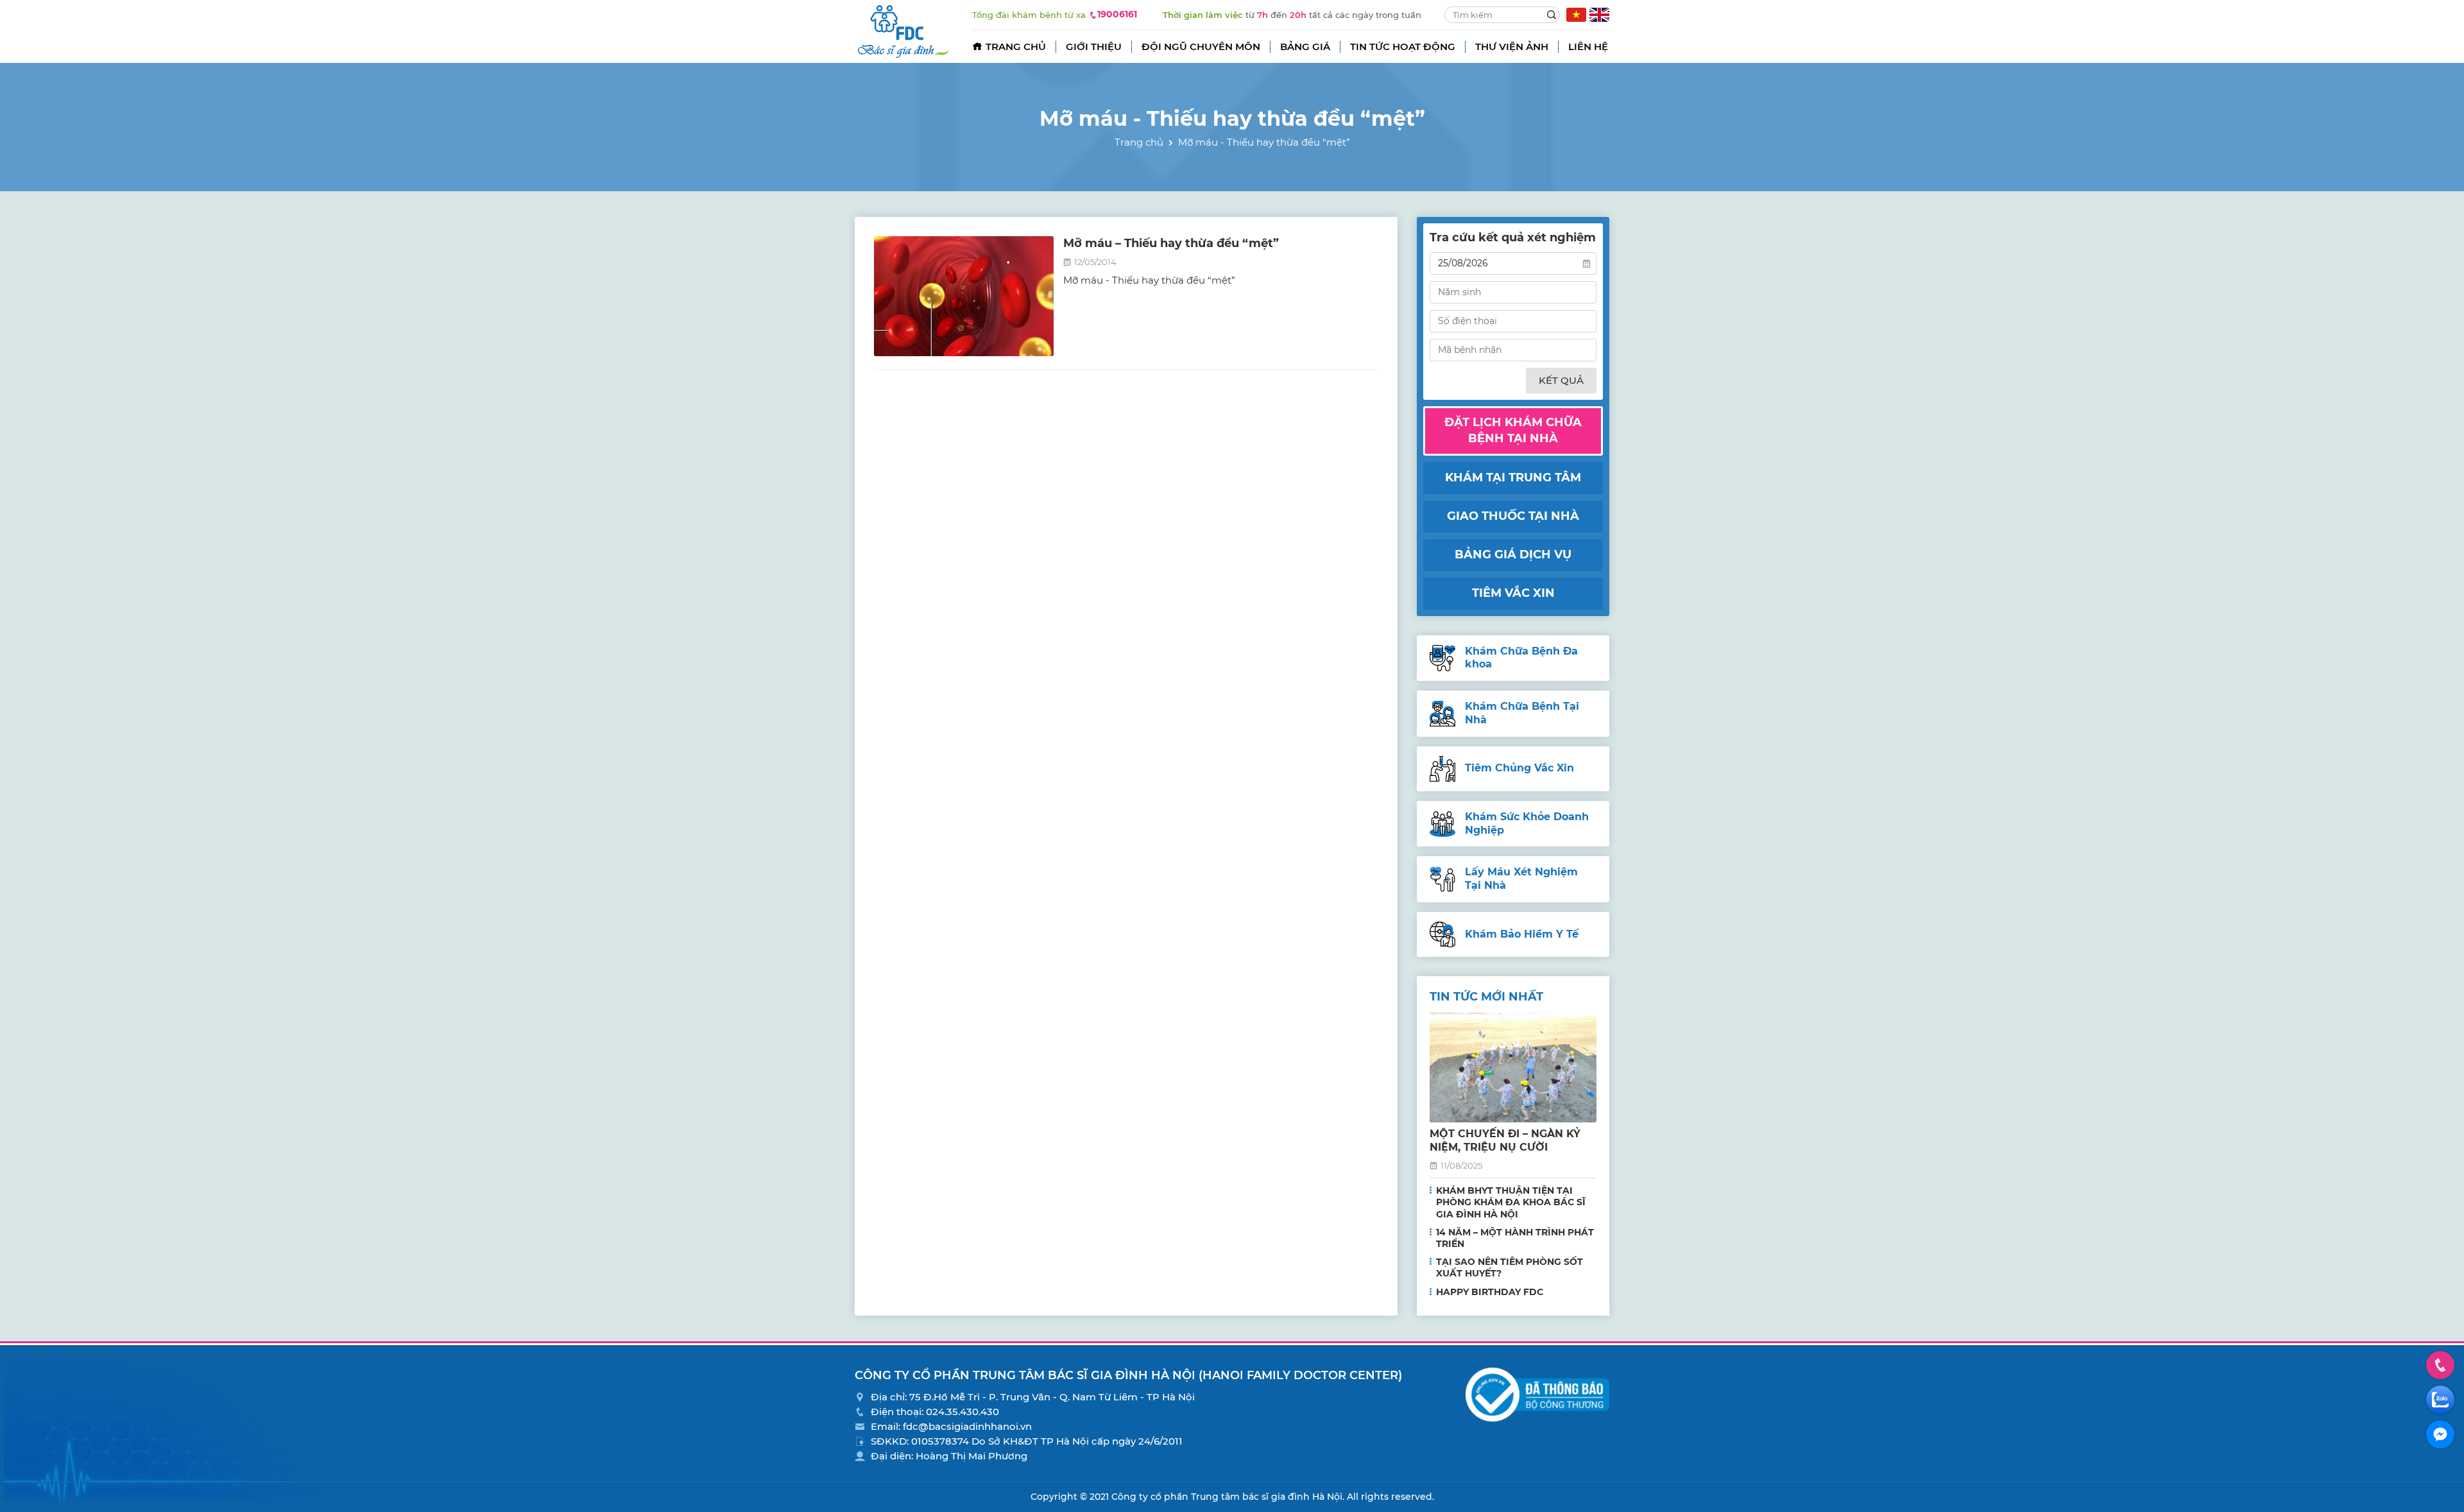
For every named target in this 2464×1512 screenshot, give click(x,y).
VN (1576, 15)
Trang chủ (1016, 47)
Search (1552, 15)
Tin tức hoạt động (1403, 47)
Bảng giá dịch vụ (1513, 554)
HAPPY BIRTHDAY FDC (1490, 1292)
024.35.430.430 (963, 1412)
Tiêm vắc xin (1513, 593)
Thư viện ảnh (1512, 47)
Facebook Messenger (2440, 1434)
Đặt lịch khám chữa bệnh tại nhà (1513, 430)
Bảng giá (1305, 47)
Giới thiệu (1094, 47)
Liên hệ (1588, 47)
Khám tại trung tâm (1513, 477)
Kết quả (1561, 380)
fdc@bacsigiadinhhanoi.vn (967, 1426)
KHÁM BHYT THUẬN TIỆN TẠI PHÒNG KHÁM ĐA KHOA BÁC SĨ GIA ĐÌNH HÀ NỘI (1511, 1202)
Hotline (2440, 1365)
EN (1599, 15)
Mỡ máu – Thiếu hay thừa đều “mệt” (1171, 243)
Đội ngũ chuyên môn (1201, 47)
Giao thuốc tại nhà (1513, 516)
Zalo (2440, 1400)
